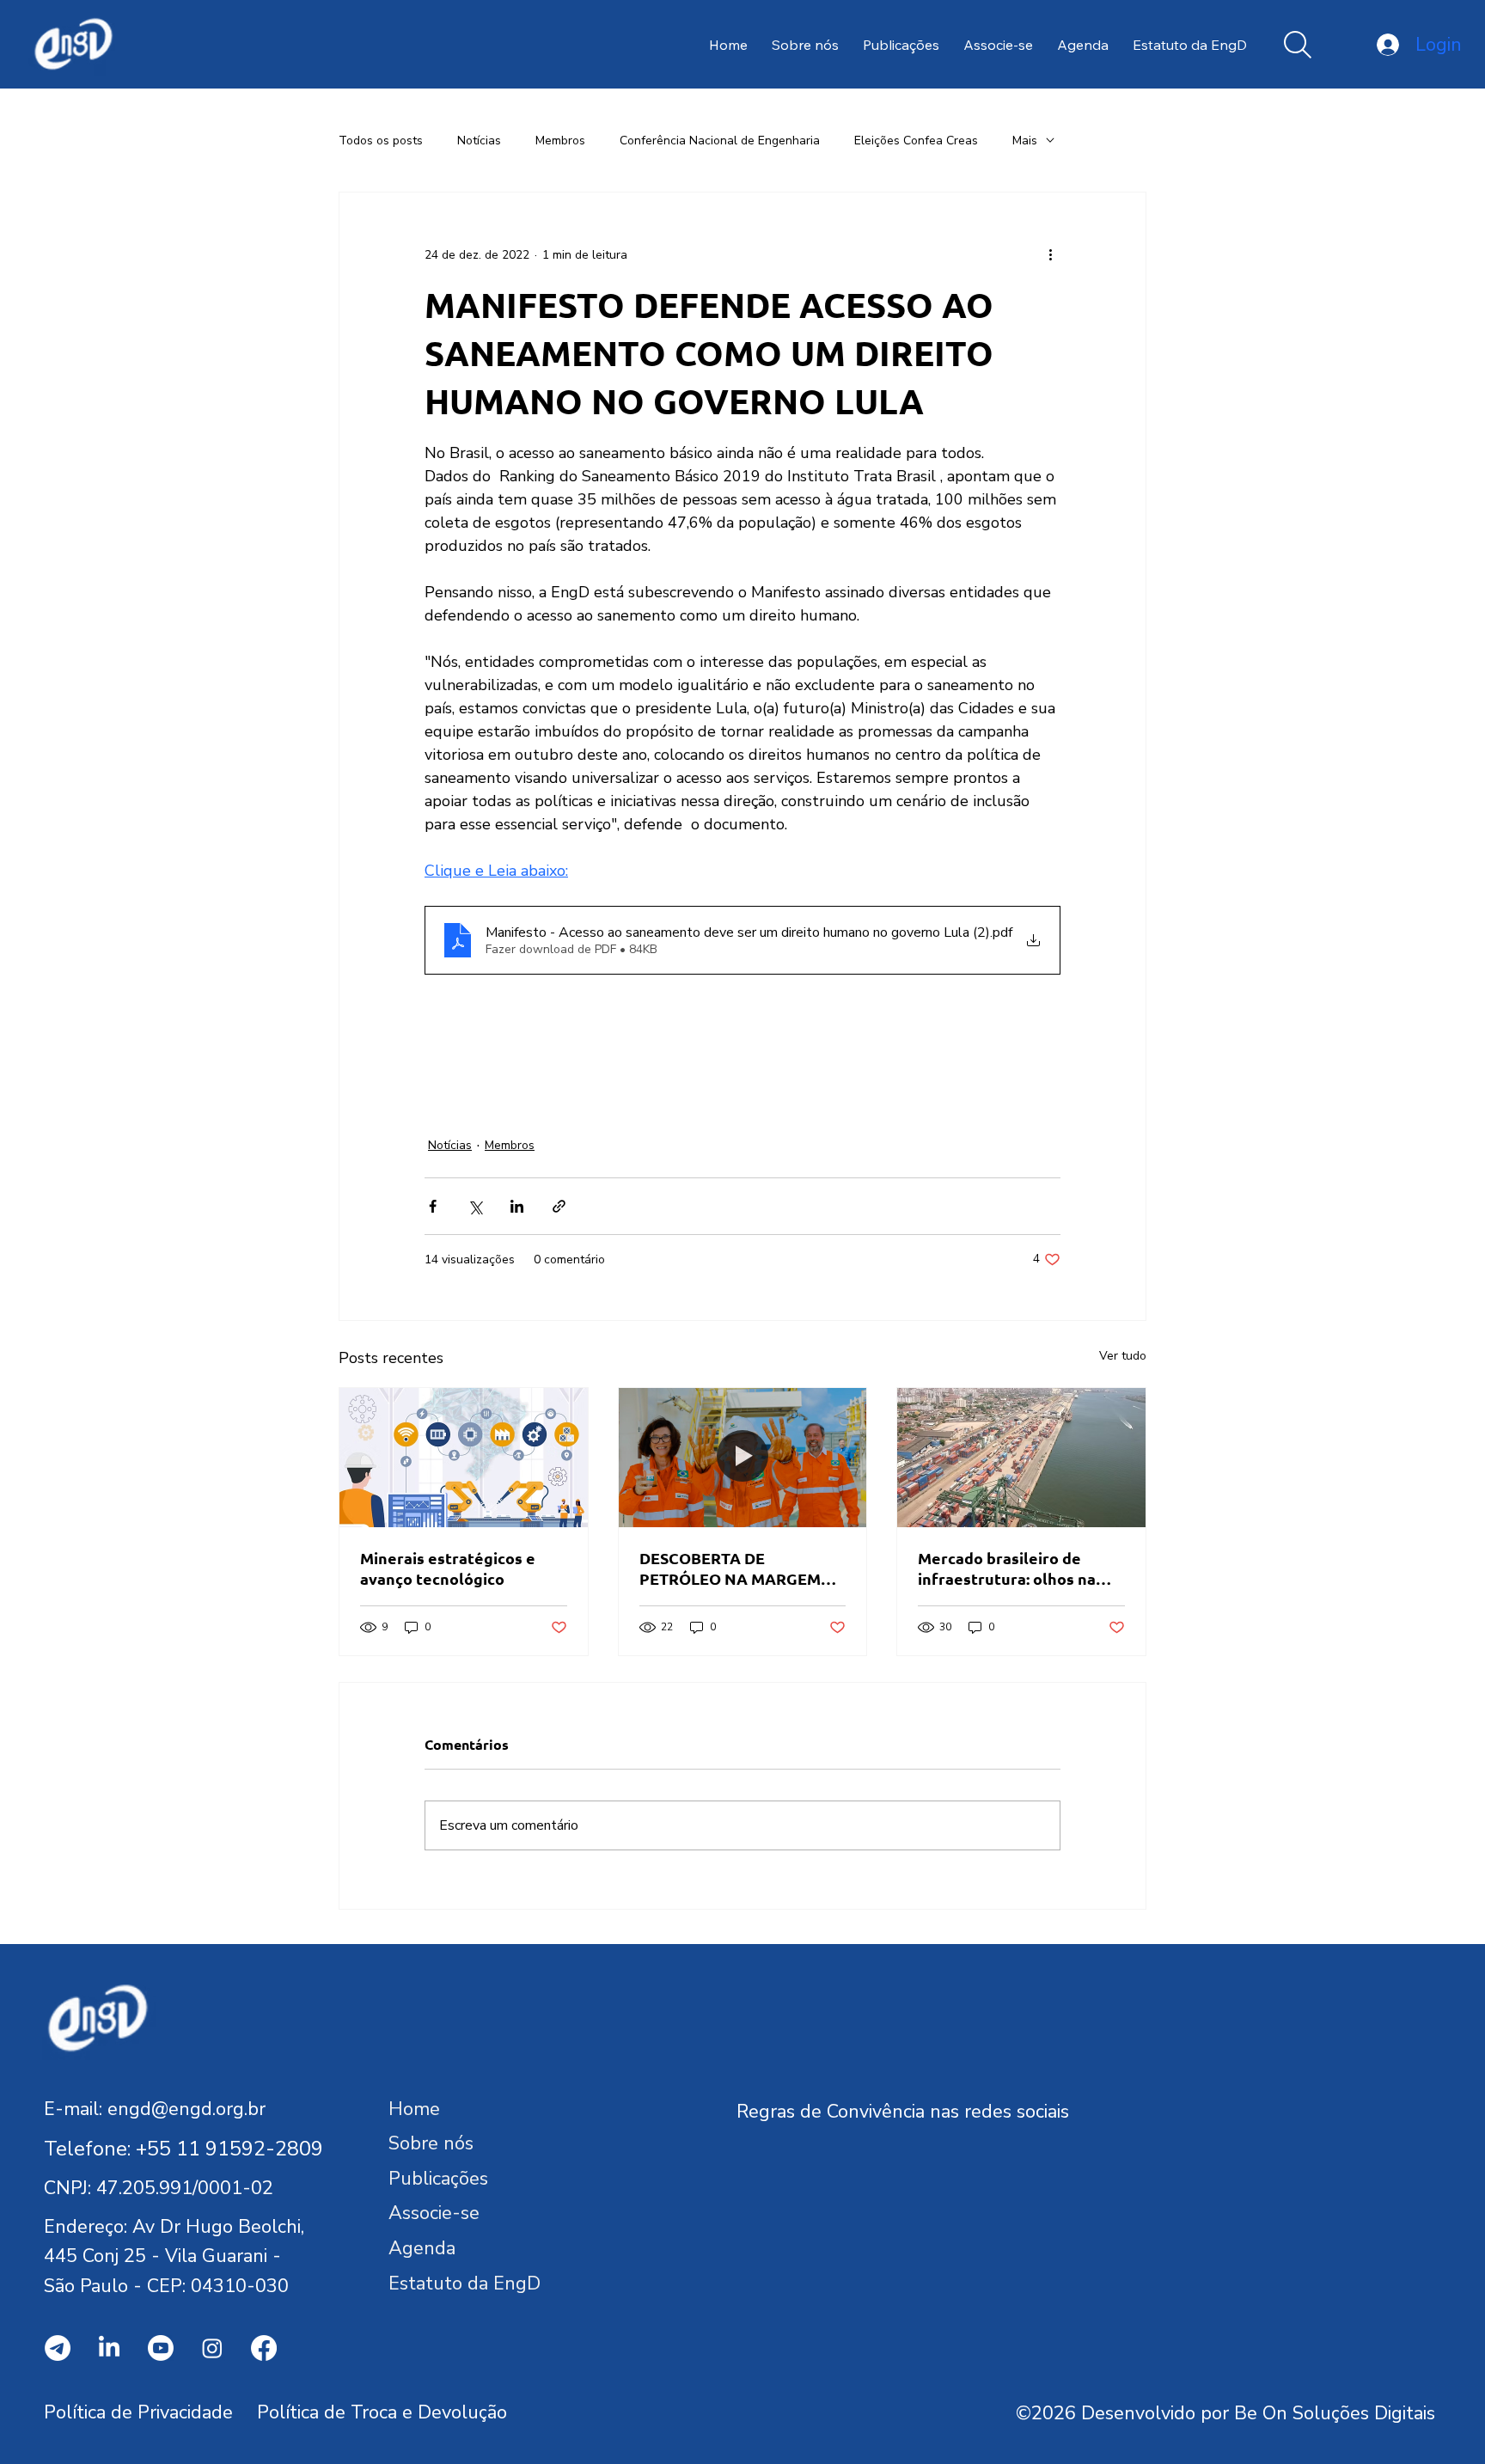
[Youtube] (161, 2348)
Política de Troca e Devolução (382, 2412)
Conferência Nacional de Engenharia (720, 141)
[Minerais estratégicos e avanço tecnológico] (464, 1458)
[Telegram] (58, 2348)
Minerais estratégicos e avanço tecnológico (448, 1568)
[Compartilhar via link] (559, 1206)
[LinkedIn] (109, 2348)
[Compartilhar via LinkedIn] (517, 1206)
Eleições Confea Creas (916, 141)
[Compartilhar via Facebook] (433, 1206)
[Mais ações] (1050, 254)
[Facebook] (264, 2348)
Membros (560, 141)
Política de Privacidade (138, 2412)
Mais (1025, 141)
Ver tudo (1123, 1356)
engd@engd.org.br (186, 2109)
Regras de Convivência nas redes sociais (903, 2112)
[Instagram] (212, 2348)
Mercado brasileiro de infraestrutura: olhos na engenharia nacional (1007, 1568)
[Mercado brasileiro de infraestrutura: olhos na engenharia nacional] (1021, 1458)
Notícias (479, 141)
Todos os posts (381, 141)
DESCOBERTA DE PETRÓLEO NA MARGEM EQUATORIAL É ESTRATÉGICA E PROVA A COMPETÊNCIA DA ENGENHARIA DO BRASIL (735, 1568)
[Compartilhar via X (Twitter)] (475, 1206)
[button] (1298, 45)
